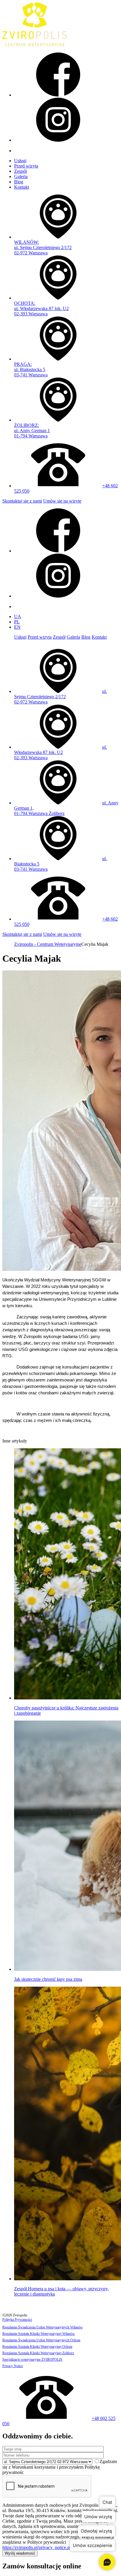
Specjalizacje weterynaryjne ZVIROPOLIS (32, 2359)
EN (17, 627)
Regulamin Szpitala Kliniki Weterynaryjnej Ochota (37, 2347)
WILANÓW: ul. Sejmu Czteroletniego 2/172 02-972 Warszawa (43, 247)
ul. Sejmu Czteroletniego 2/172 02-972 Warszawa (60, 697)
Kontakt (22, 187)
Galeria (21, 176)
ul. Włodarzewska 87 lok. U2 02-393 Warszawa (60, 752)
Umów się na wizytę (62, 501)
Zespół (20, 171)
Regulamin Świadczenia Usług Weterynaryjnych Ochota (41, 2340)
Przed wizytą (26, 166)
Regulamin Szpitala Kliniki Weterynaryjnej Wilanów (39, 2334)
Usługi (20, 161)
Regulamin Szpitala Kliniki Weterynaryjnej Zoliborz (38, 2353)
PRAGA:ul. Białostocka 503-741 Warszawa (31, 369)
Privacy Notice (13, 2366)
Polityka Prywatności (17, 2320)
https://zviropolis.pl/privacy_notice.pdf (38, 2547)
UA (18, 616)
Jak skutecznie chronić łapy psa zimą (48, 1979)
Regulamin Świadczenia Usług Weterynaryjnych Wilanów (43, 2327)
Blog (19, 182)
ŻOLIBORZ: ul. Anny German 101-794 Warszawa (32, 431)
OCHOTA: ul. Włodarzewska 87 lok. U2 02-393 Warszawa (41, 308)
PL (17, 622)
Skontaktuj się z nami (22, 501)
